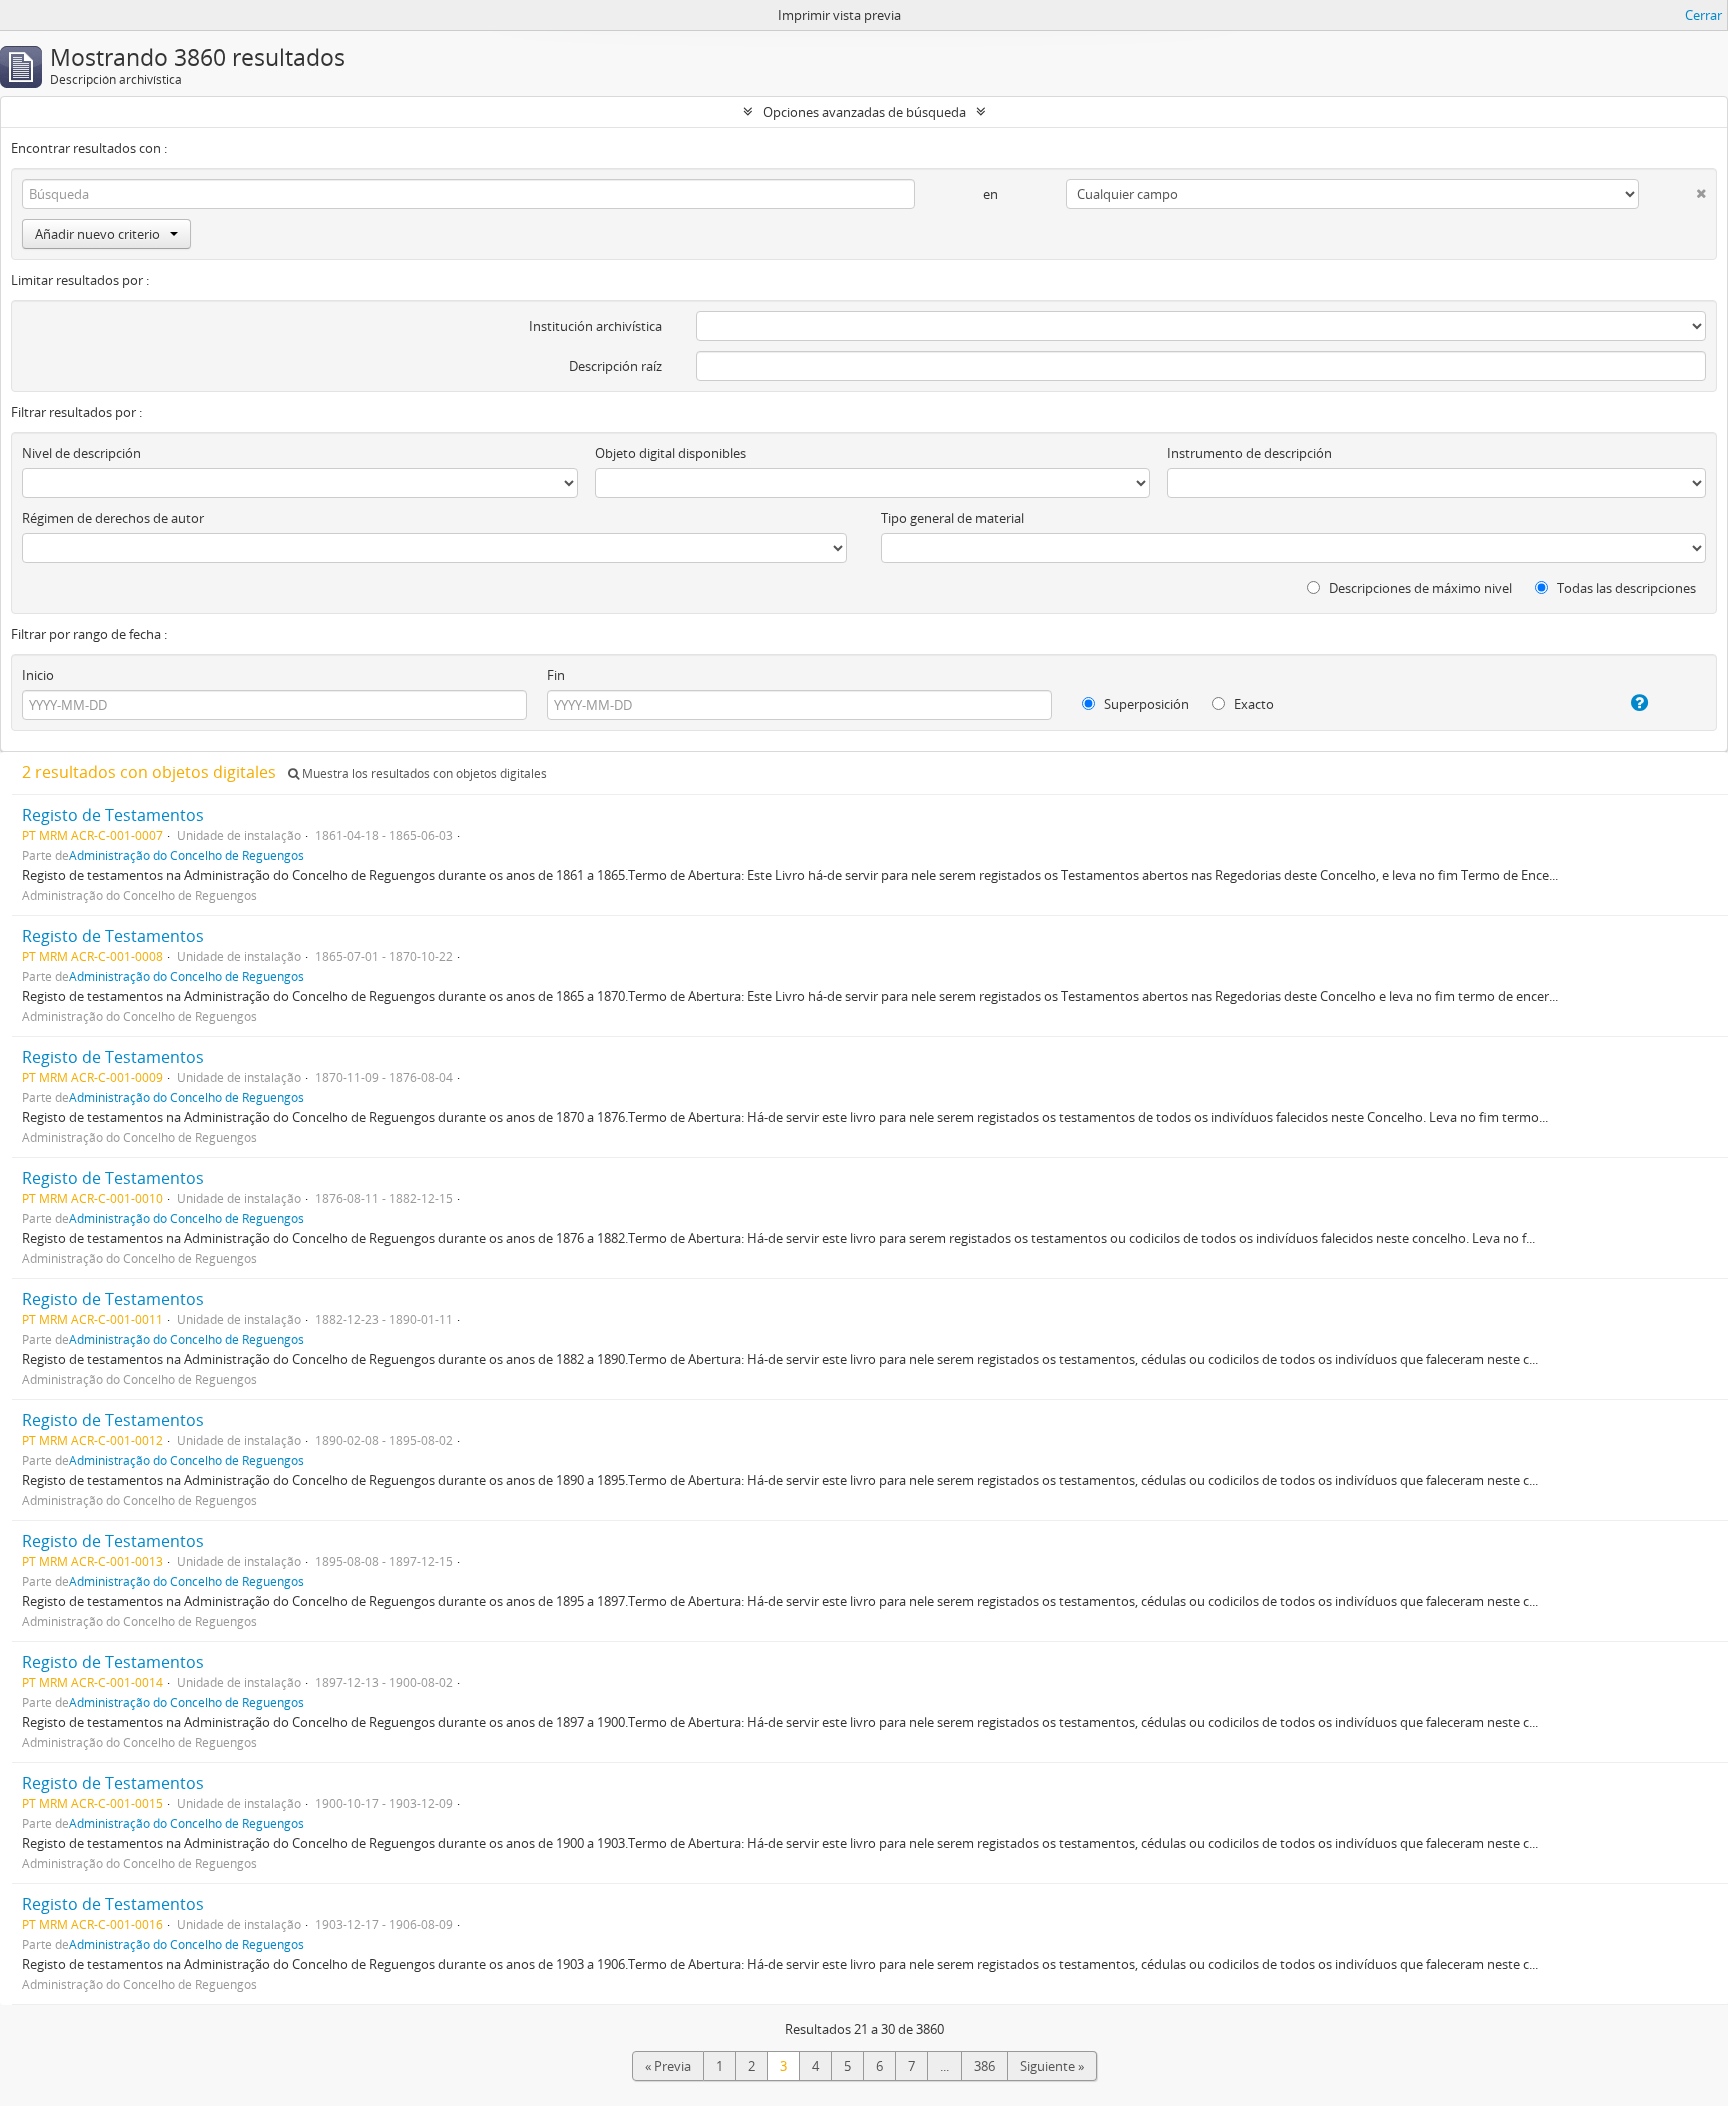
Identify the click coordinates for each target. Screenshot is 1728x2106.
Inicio (38, 675)
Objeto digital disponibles (670, 453)
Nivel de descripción (81, 453)
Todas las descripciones (1625, 588)
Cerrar (1703, 15)
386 (984, 2066)
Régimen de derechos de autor (113, 518)
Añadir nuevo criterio (97, 234)
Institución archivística (595, 326)
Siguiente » (1052, 2066)
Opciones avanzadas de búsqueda (864, 112)
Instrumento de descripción (1249, 453)
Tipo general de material (952, 518)
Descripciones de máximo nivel (1419, 588)
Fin (556, 675)
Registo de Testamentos (113, 815)
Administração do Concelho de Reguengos (186, 855)
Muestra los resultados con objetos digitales (423, 773)
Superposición (1145, 704)
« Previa (668, 2066)
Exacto (1252, 704)
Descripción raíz (615, 366)
